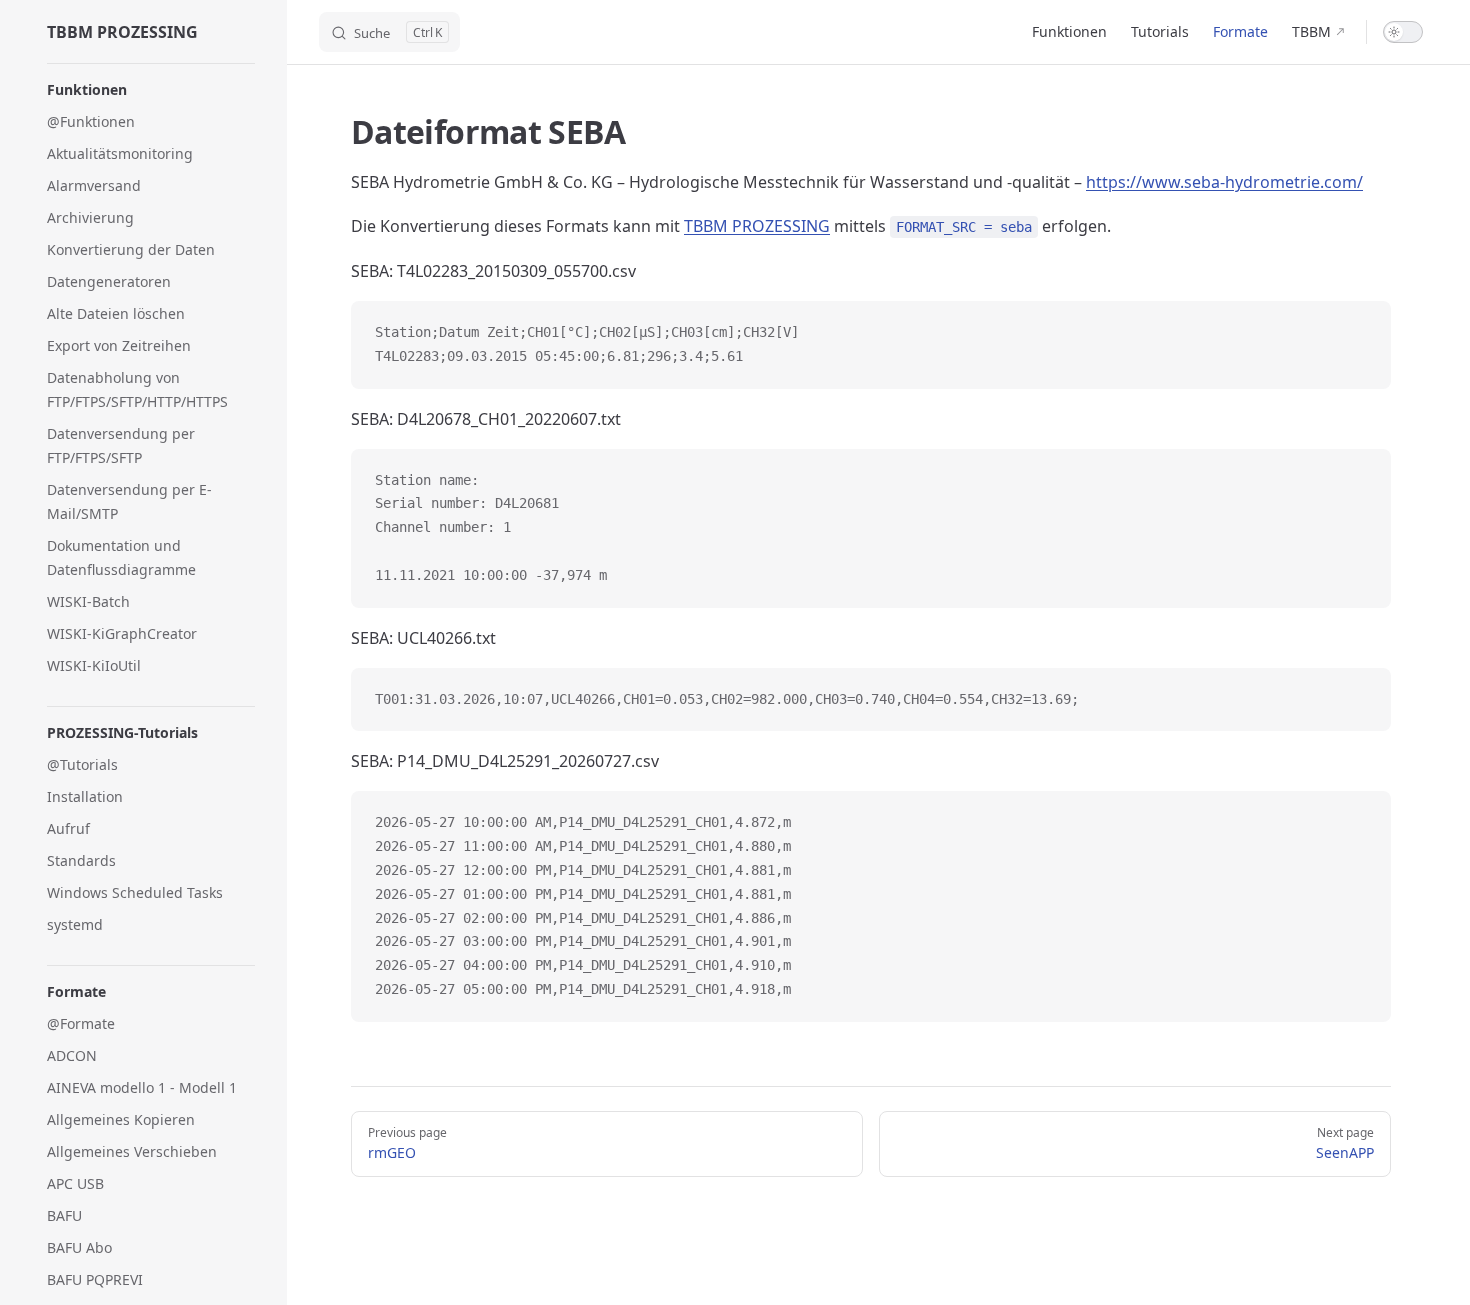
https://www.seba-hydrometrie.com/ (1224, 182)
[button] (151, 90)
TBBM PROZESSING (757, 226)
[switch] (1403, 32)
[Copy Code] (1359, 333)
